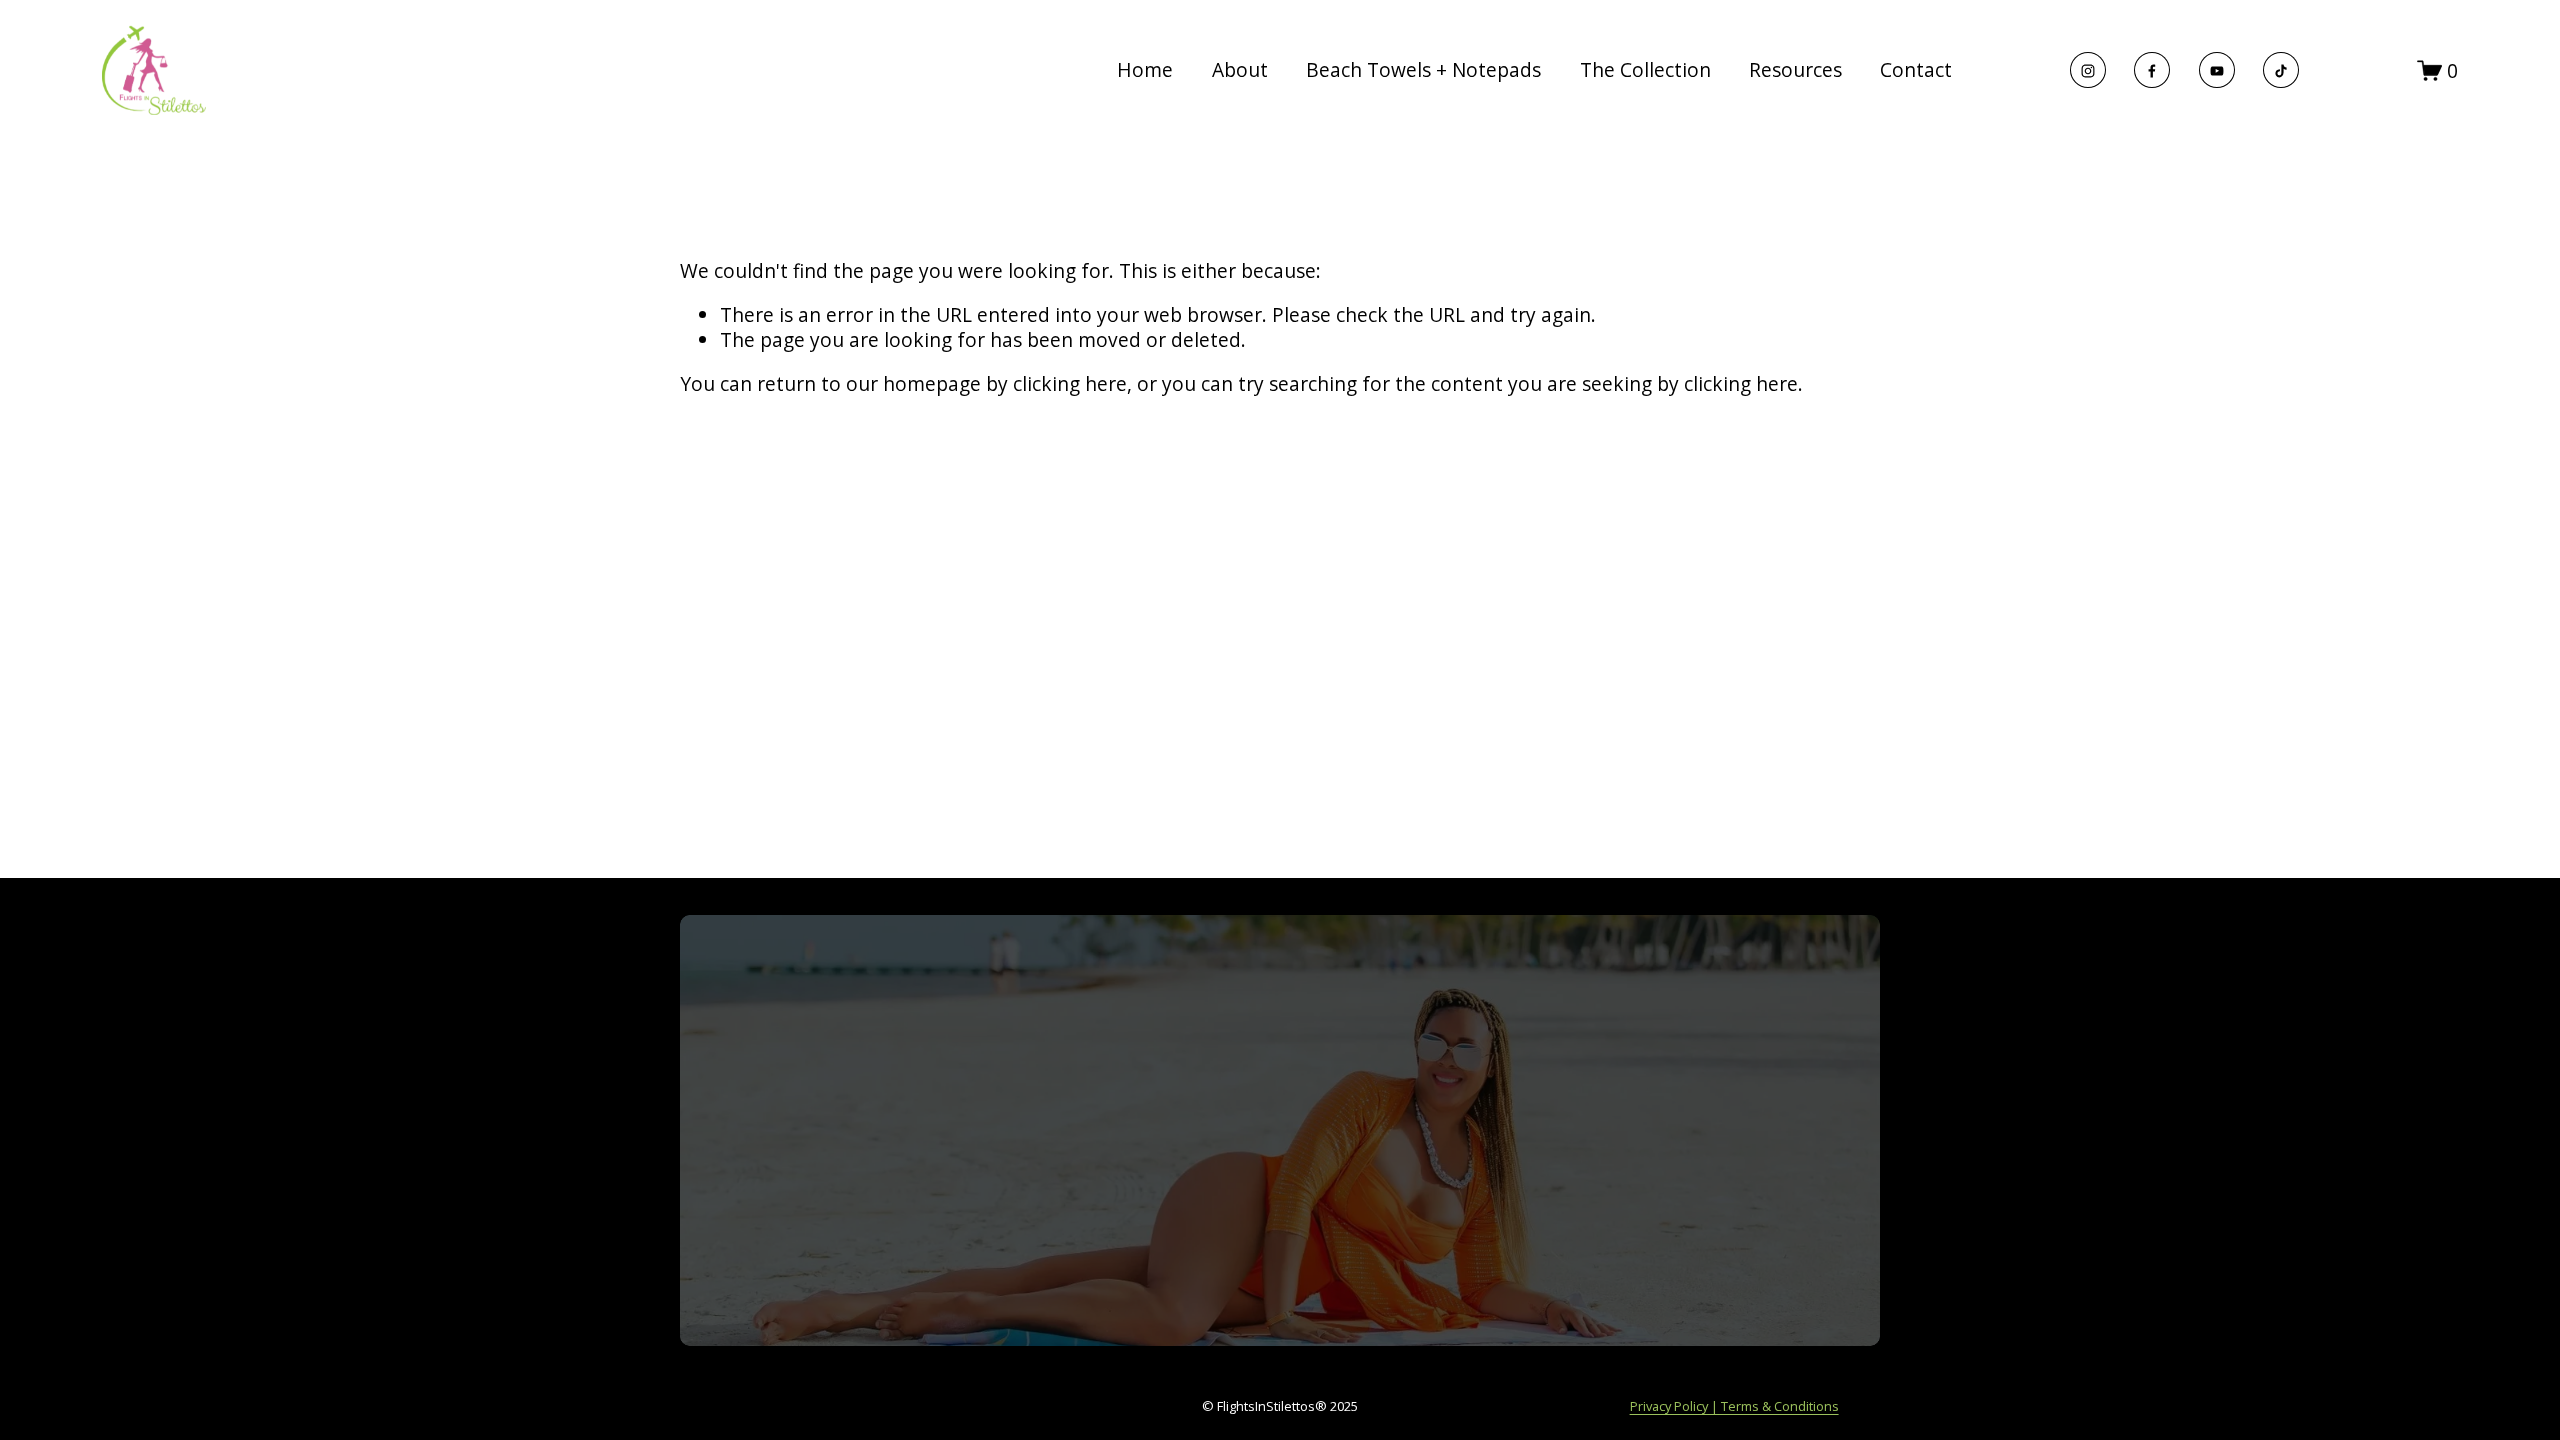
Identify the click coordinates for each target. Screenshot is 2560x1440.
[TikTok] (2281, 70)
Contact (1916, 69)
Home (1145, 69)
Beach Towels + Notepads (1423, 69)
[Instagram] (2088, 70)
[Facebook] (2152, 70)
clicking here (1070, 383)
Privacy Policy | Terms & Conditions (1734, 1406)
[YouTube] (2217, 70)
